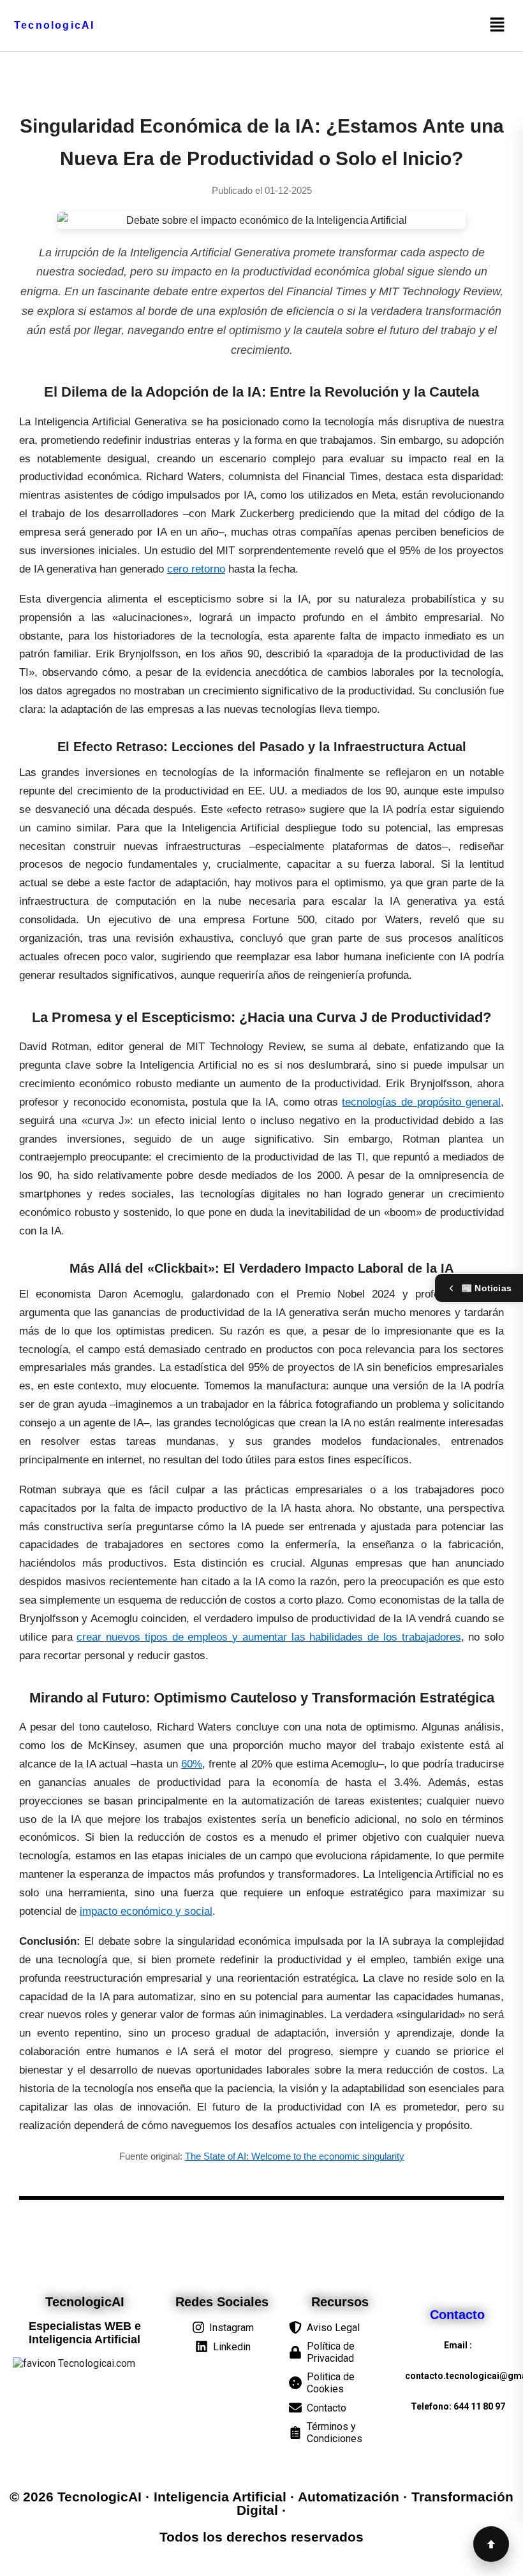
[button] (497, 26)
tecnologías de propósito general (421, 1102)
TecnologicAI (54, 25)
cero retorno (196, 569)
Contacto (458, 2315)
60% (192, 1764)
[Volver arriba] (491, 2544)
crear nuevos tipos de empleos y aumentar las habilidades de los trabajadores (269, 1637)
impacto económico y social (146, 1911)
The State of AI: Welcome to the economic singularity (295, 2156)
